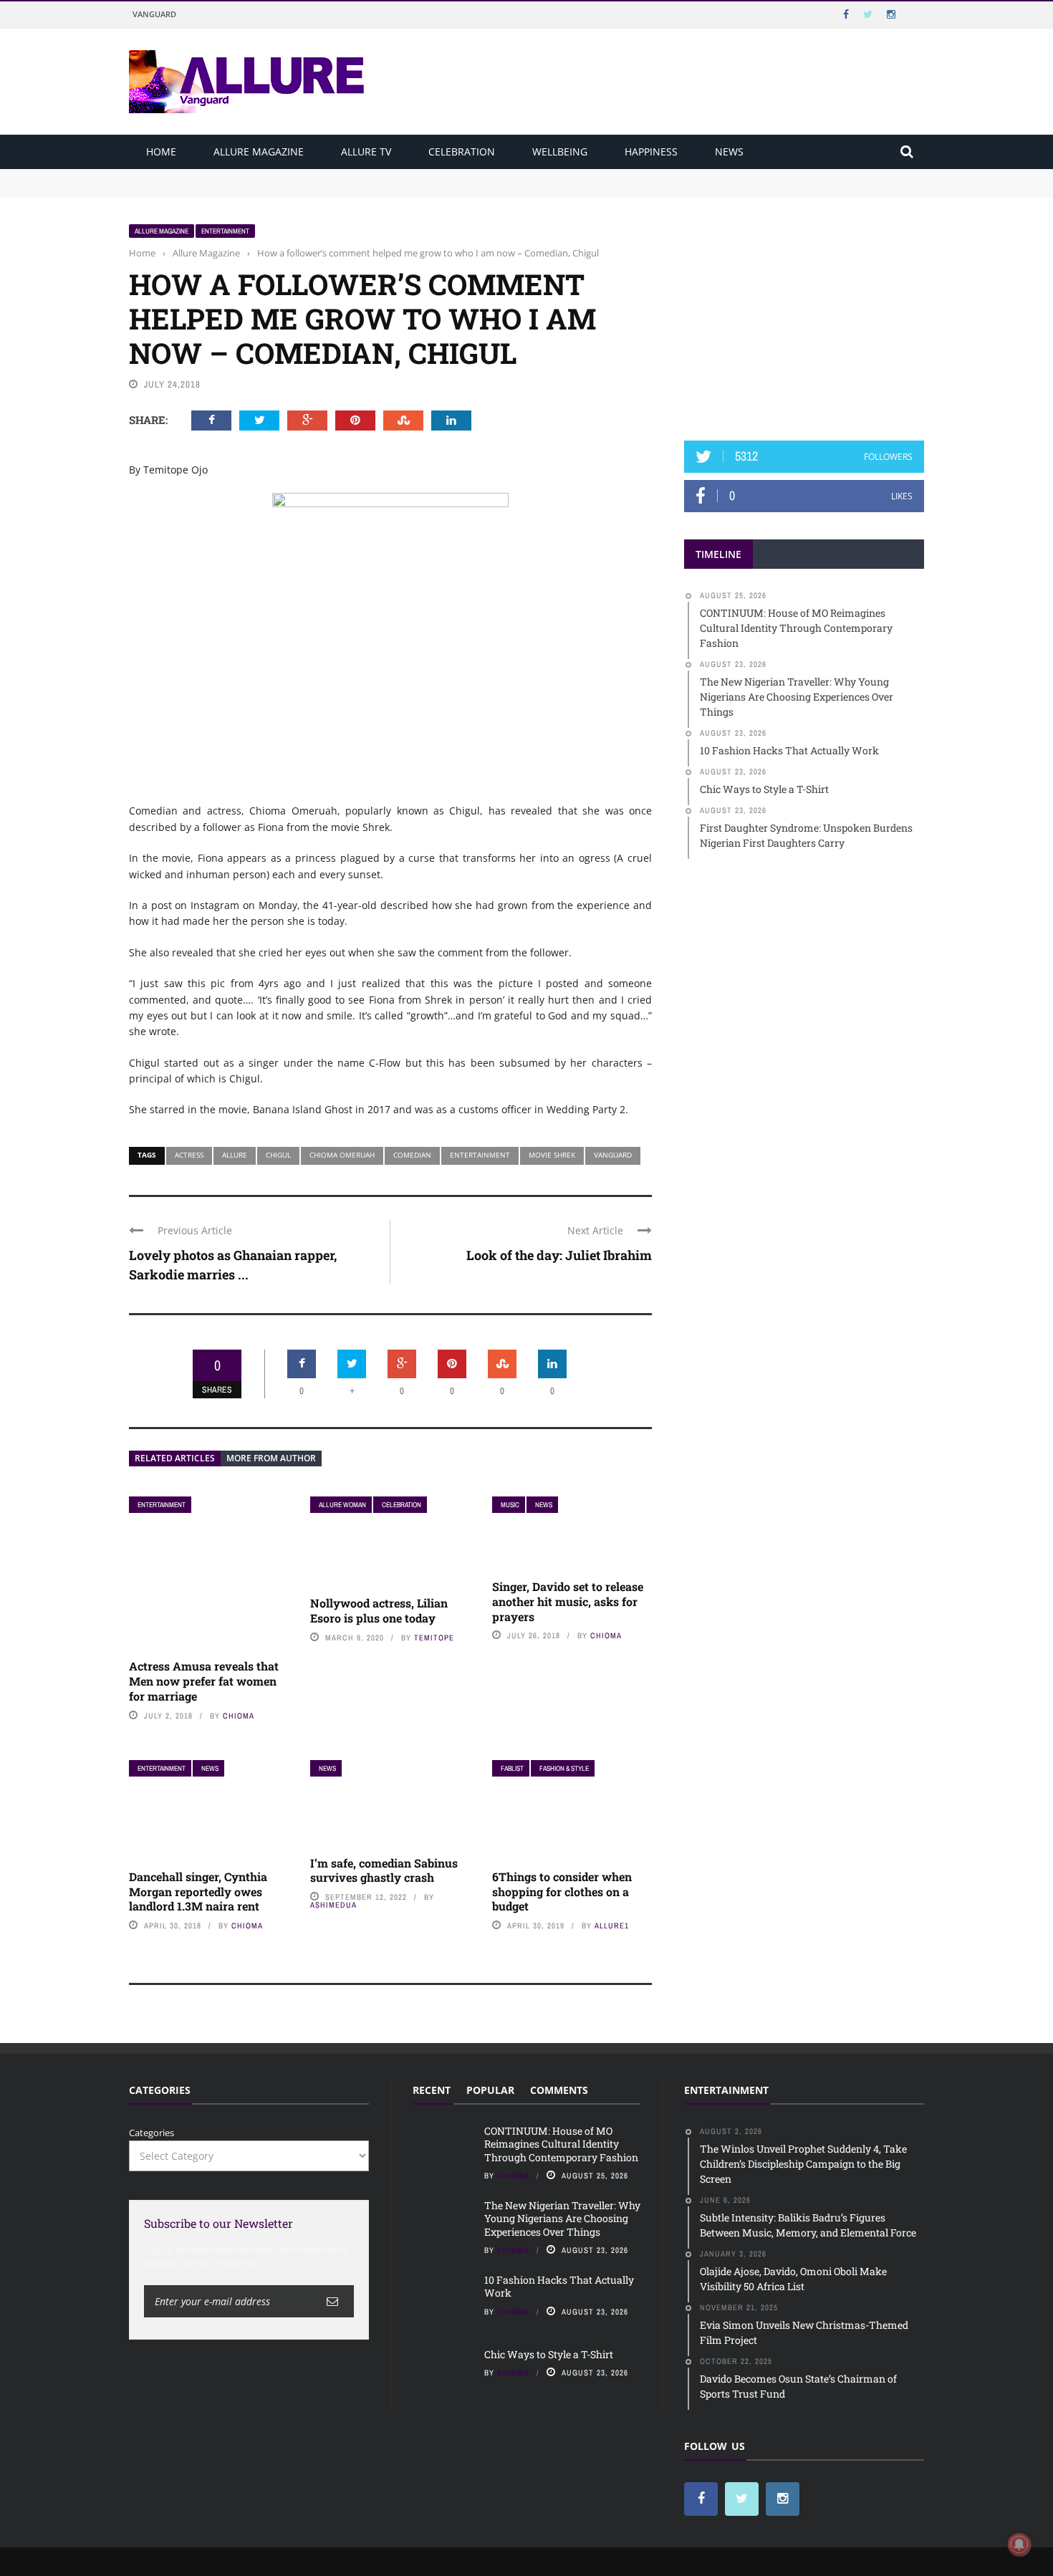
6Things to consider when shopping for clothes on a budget (562, 1892)
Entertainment (225, 231)
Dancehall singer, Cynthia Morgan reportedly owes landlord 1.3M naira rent (198, 1892)
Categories (152, 2133)
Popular (490, 2090)
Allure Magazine (259, 152)
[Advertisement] (804, 313)
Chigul (278, 1155)
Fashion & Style (564, 1768)
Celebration (462, 152)
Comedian (412, 1155)
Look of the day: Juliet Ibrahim (559, 1255)
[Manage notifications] (1019, 2544)
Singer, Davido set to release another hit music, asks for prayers (568, 1601)
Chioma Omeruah (342, 1155)
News (729, 152)
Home (161, 152)
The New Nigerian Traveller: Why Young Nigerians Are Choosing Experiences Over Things (331, 189)
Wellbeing (560, 152)
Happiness (651, 152)
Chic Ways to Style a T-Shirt (549, 2354)
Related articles (175, 1458)
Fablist (512, 1768)
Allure (235, 1155)
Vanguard (154, 14)
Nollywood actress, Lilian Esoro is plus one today (379, 1610)
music (510, 1505)
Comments (559, 2090)
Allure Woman (342, 1505)
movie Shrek (552, 1155)
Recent (432, 2090)
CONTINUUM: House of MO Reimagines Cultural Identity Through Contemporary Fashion (327, 176)
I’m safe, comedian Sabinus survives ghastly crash (384, 1870)
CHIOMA (239, 1716)
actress (189, 1155)
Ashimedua (333, 1905)
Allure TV (366, 152)
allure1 (612, 1926)
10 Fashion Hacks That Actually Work (559, 2286)
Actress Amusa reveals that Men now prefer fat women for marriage (204, 1681)
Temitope (434, 1638)
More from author (271, 1458)
